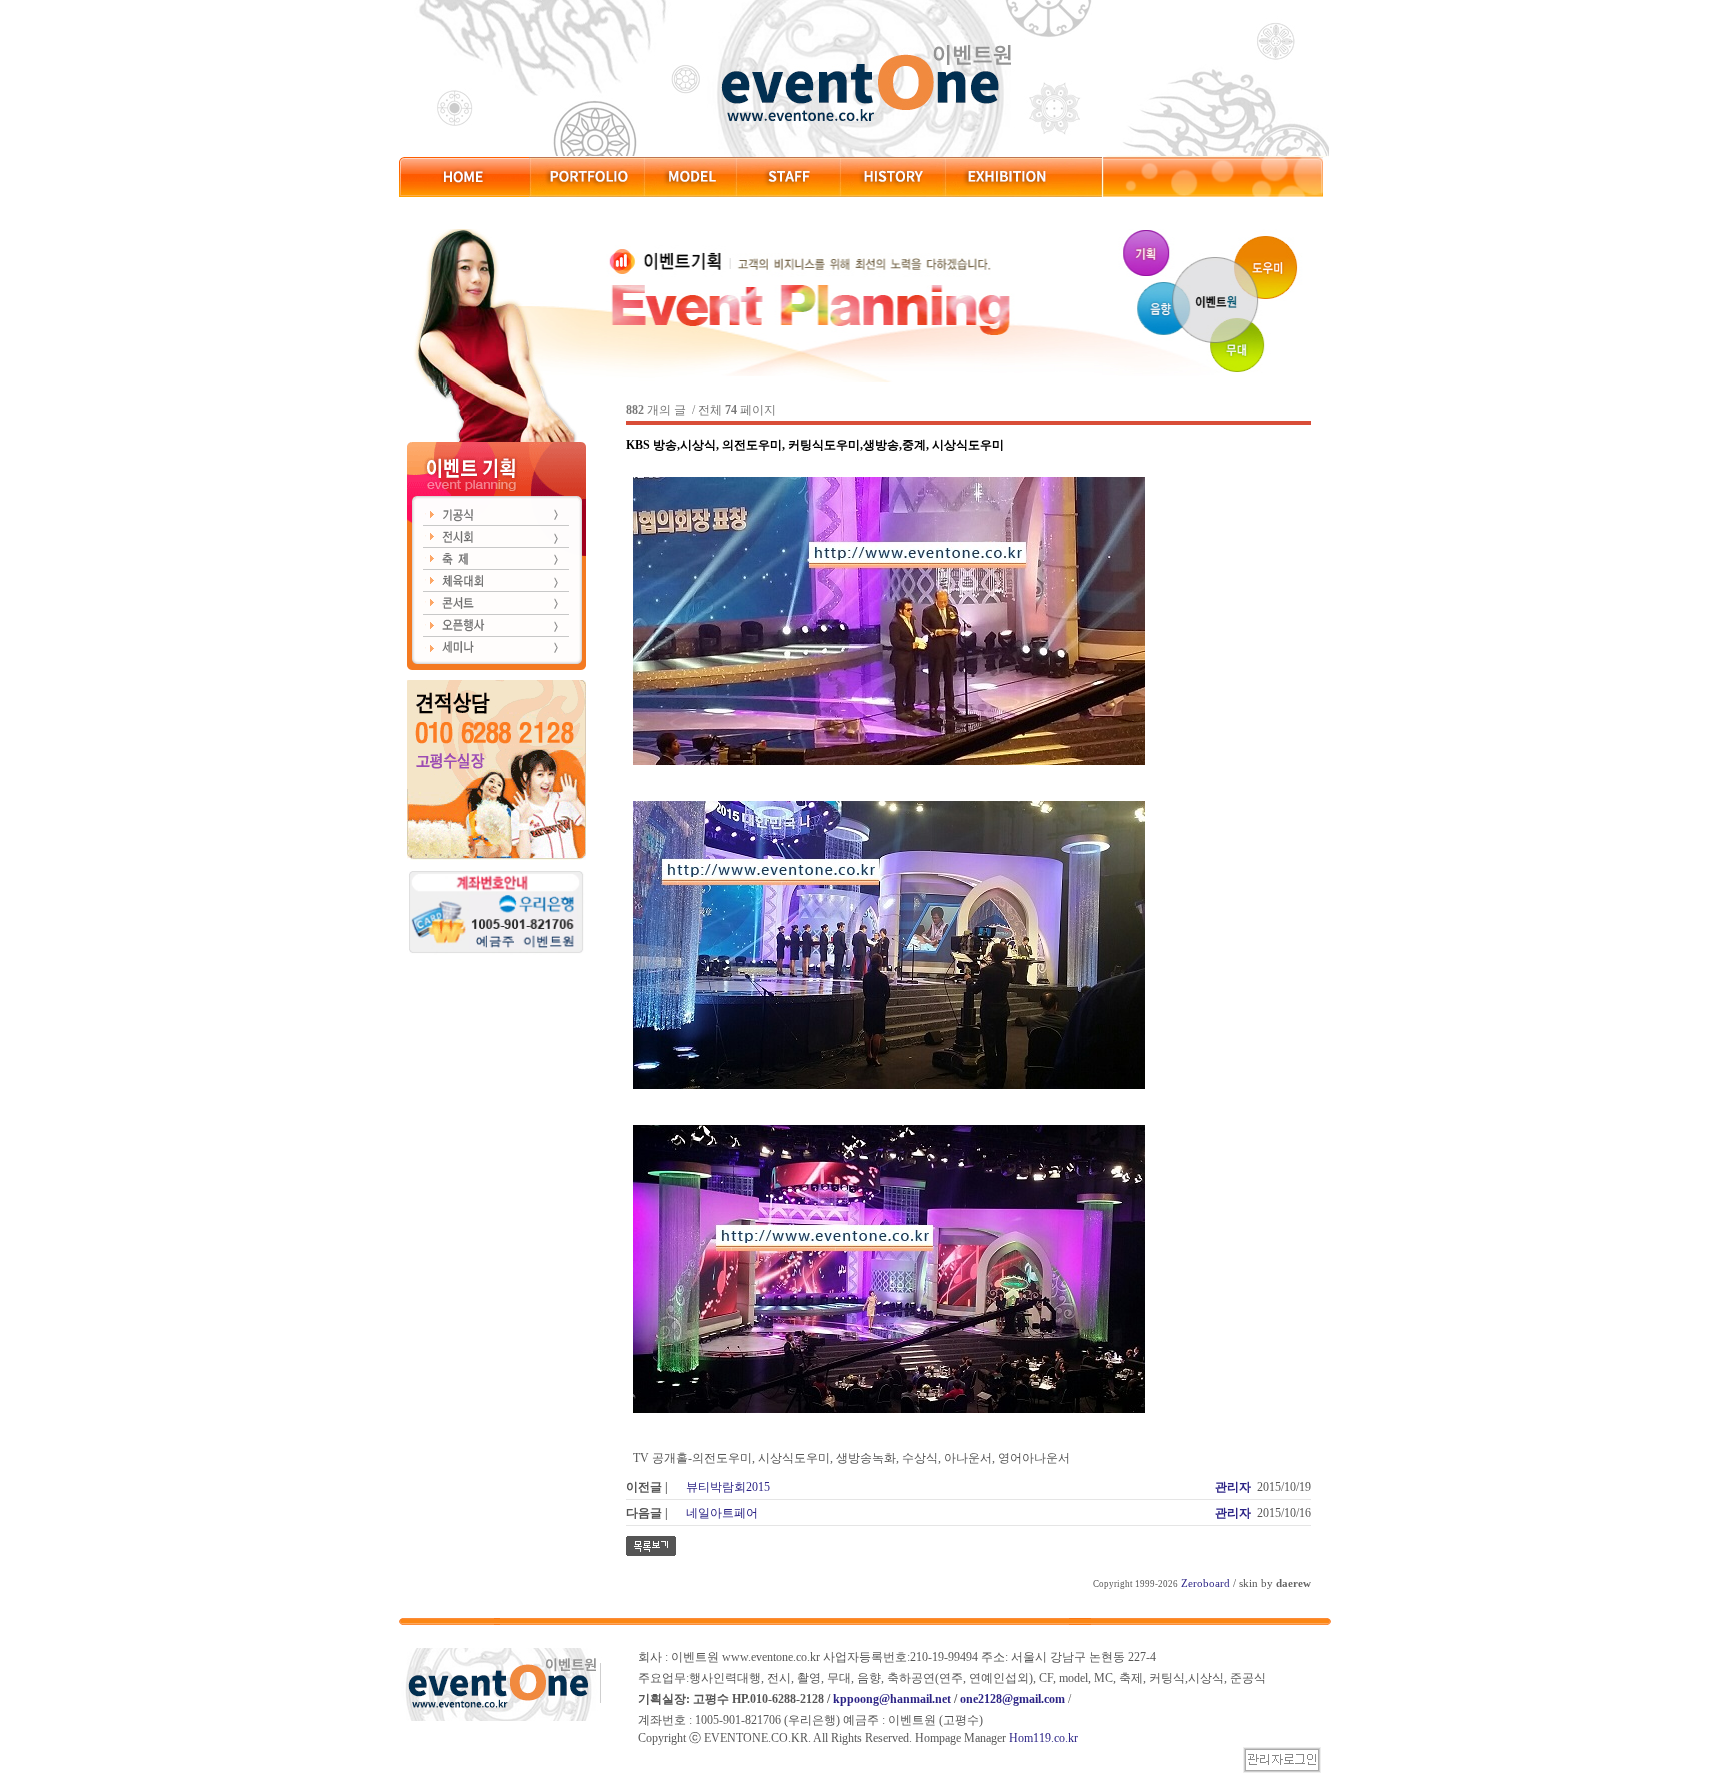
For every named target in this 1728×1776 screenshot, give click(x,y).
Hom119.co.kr (1043, 1738)
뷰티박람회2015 (728, 1487)
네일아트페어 (722, 1513)
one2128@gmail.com (1012, 1699)
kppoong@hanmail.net (892, 1699)
